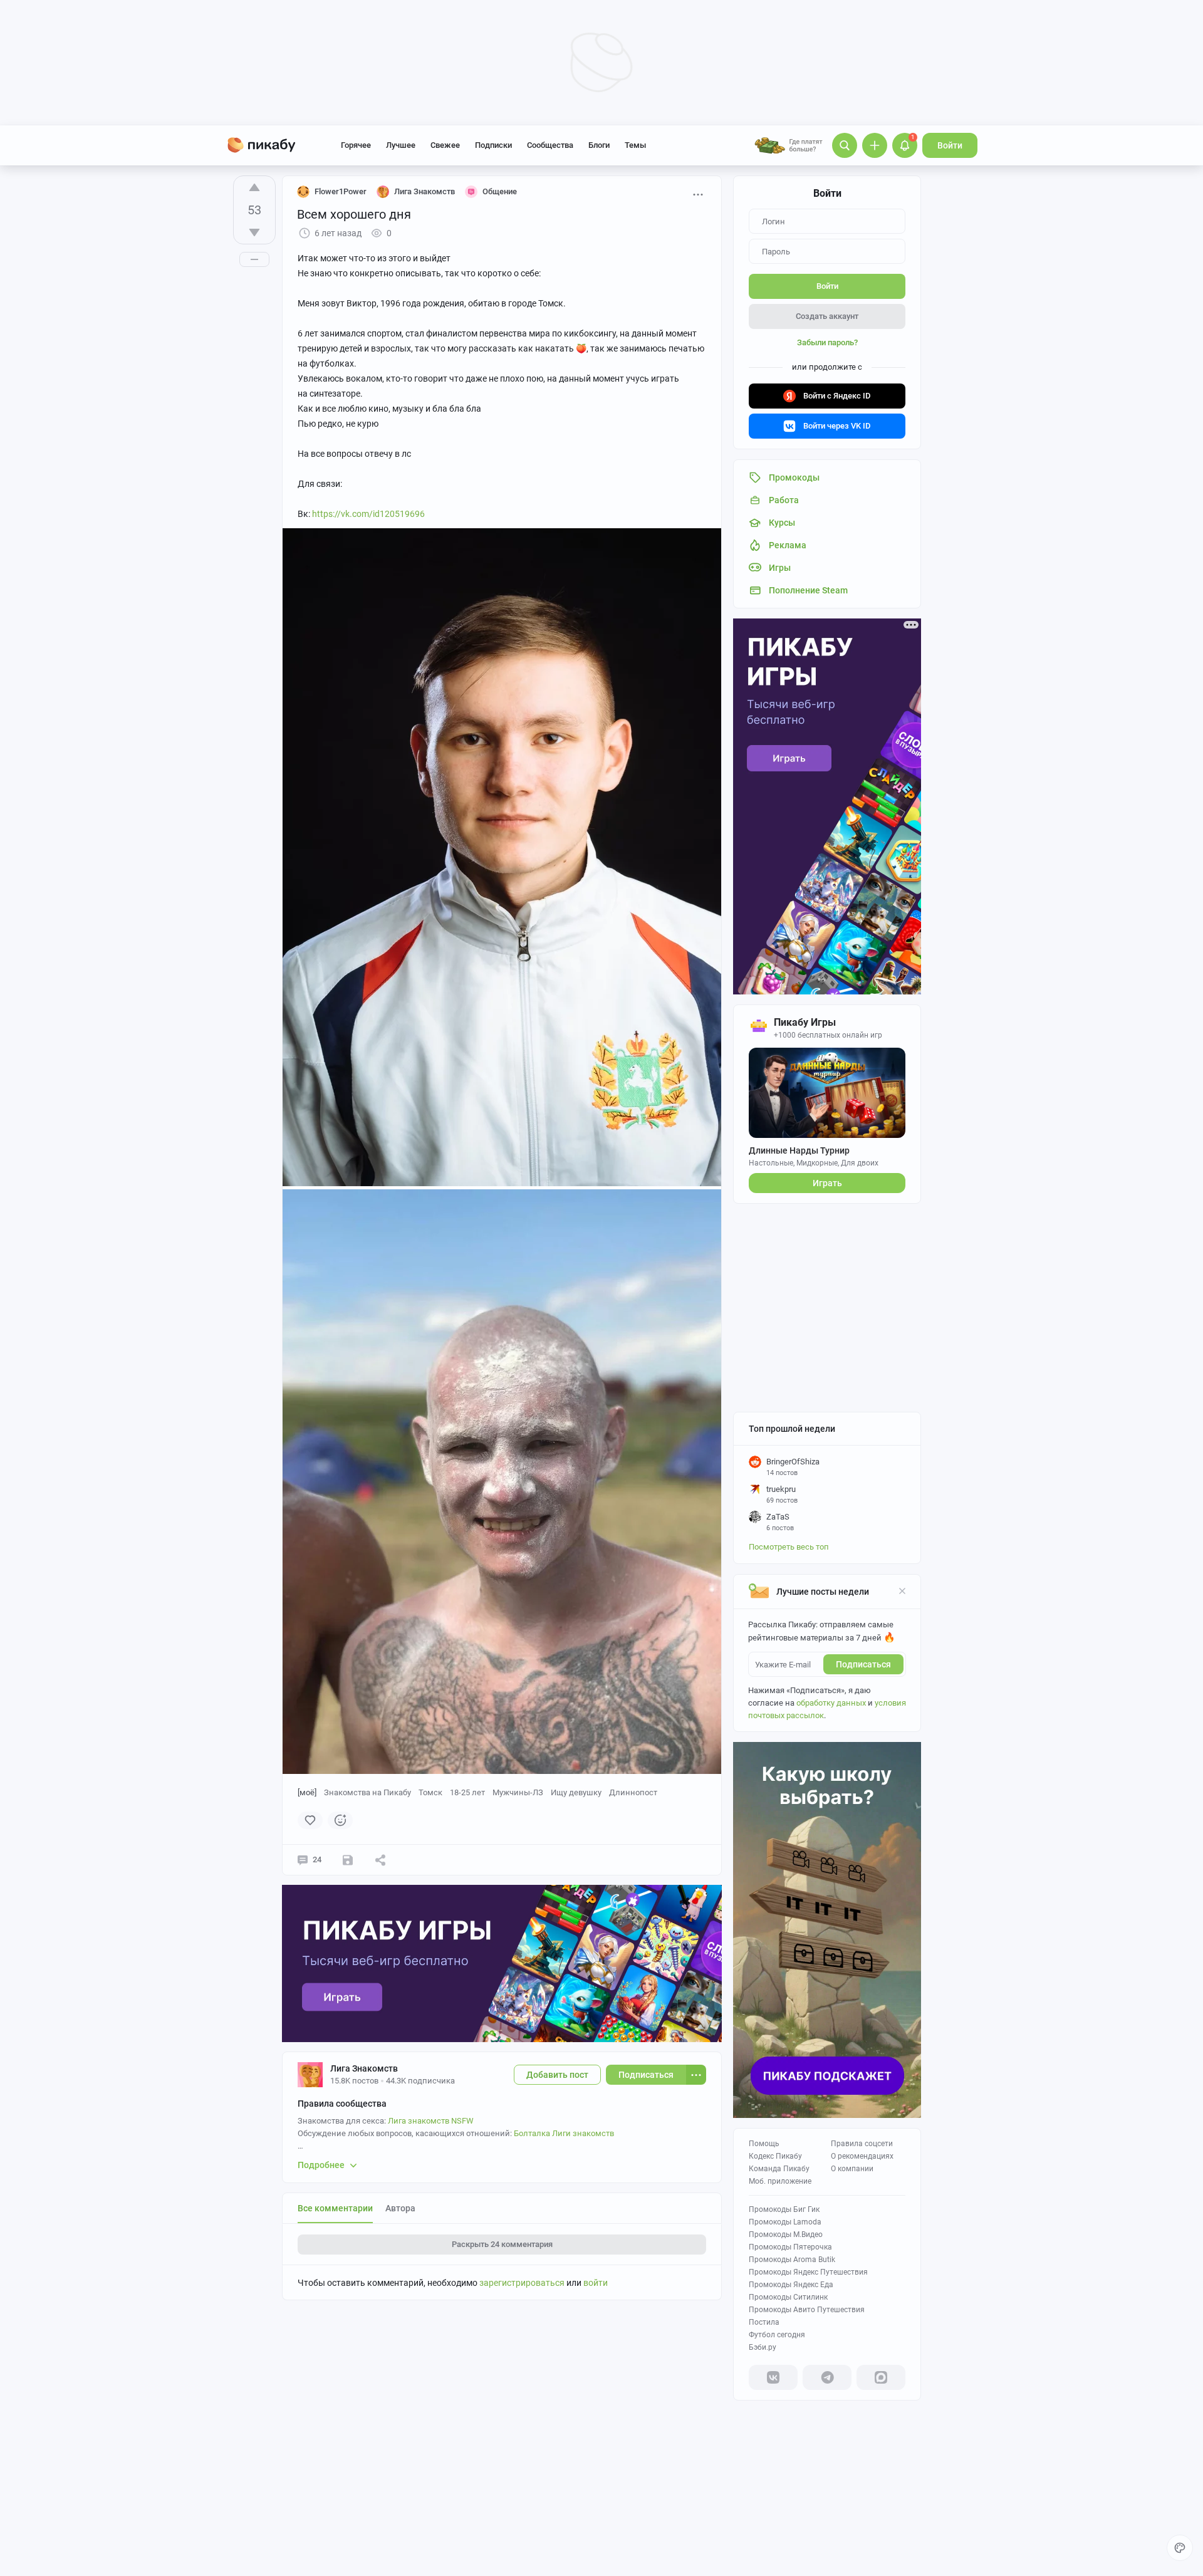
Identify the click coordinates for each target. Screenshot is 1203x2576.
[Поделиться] (380, 1860)
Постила (764, 2322)
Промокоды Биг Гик (784, 2209)
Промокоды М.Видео (786, 2234)
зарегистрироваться (522, 2283)
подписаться (863, 1664)
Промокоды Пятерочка (790, 2247)
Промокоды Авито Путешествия (807, 2310)
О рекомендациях (862, 2156)
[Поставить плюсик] (254, 187)
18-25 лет (467, 1792)
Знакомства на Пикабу (367, 1792)
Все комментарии (335, 2208)
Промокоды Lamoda (785, 2222)
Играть (827, 1183)
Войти (950, 145)
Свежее (445, 145)
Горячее (356, 145)
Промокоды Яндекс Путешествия (808, 2272)
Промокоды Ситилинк (788, 2297)
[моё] (307, 1792)
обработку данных (831, 1703)
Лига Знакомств (364, 2068)
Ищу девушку (576, 1792)
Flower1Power (341, 191)
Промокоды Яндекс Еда (791, 2285)
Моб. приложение (780, 2181)
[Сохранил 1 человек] (348, 1860)
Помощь (764, 2144)
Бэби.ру (763, 2347)
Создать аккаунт (827, 316)
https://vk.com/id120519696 (368, 514)
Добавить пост (557, 2075)
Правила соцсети (862, 2144)
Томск (430, 1792)
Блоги (599, 145)
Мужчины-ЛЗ (518, 1792)
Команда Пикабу (779, 2169)
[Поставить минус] (254, 232)
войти (596, 2283)
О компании (852, 2169)
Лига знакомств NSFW (431, 2121)
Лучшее (401, 145)
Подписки (493, 145)
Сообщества (550, 145)
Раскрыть (502, 2244)
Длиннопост (633, 1792)
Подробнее (321, 2165)
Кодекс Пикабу (775, 2156)
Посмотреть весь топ (789, 1547)
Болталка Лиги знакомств (564, 2133)
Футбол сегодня (777, 2335)
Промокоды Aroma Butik (792, 2260)
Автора (400, 2208)
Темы (635, 145)
